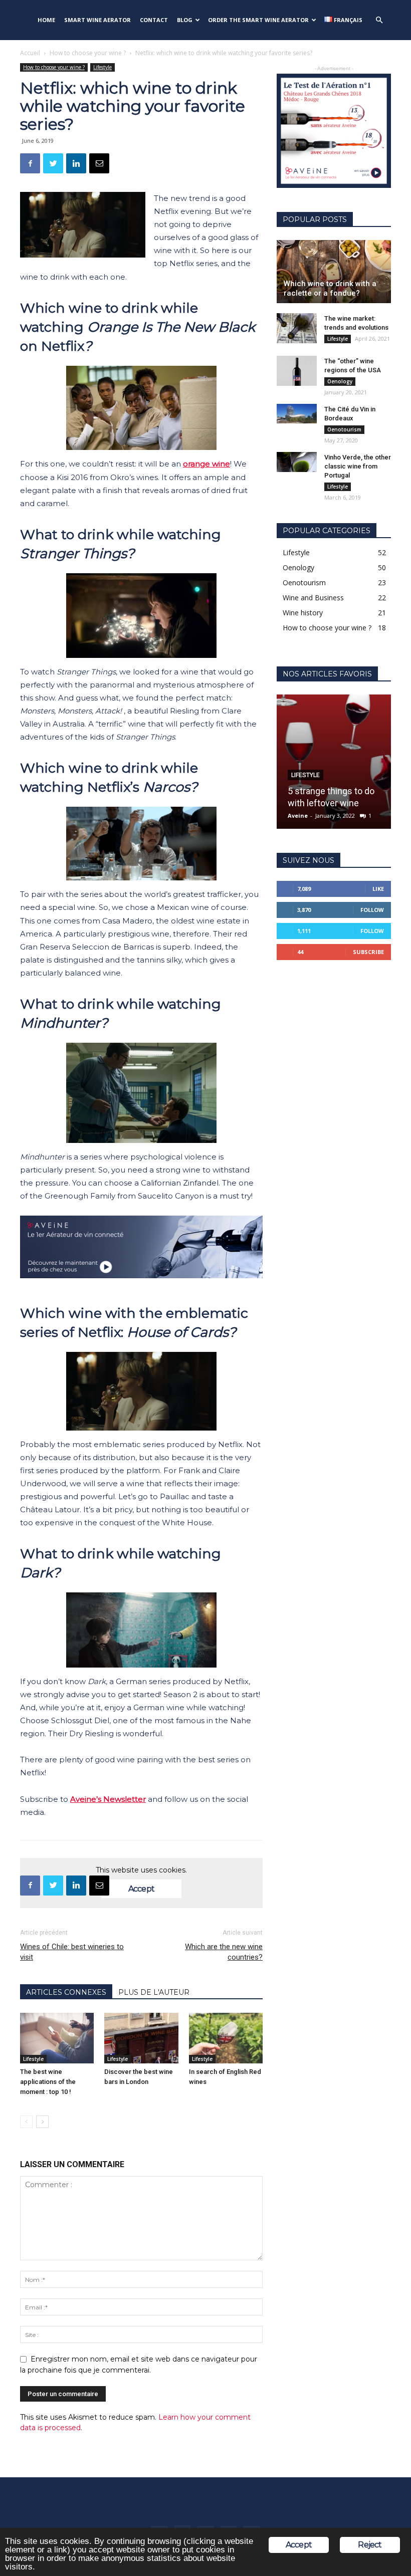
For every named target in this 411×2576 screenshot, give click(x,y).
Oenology (340, 381)
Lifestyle (102, 67)
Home (46, 20)
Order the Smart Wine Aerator (258, 20)
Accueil (30, 53)
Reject (370, 2545)
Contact (154, 20)
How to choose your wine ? (88, 53)
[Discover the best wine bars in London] (141, 2038)
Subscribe (368, 952)
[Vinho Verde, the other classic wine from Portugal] (297, 462)
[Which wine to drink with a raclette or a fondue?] (334, 272)
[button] (379, 20)
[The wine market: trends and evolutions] (297, 328)
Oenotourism (344, 429)
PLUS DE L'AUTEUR (154, 1992)
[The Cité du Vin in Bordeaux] (297, 414)
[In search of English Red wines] (226, 2038)
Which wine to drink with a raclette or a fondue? (330, 288)
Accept (141, 1889)
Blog (185, 20)
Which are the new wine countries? (224, 1952)
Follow (372, 910)
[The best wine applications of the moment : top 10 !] (57, 2038)
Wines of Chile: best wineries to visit (72, 1952)
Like (378, 889)
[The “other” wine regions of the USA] (297, 371)
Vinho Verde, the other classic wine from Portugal (358, 466)
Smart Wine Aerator (97, 20)
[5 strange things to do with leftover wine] (334, 762)
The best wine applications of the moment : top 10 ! (48, 2082)
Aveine (298, 815)
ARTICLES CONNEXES (66, 1992)
